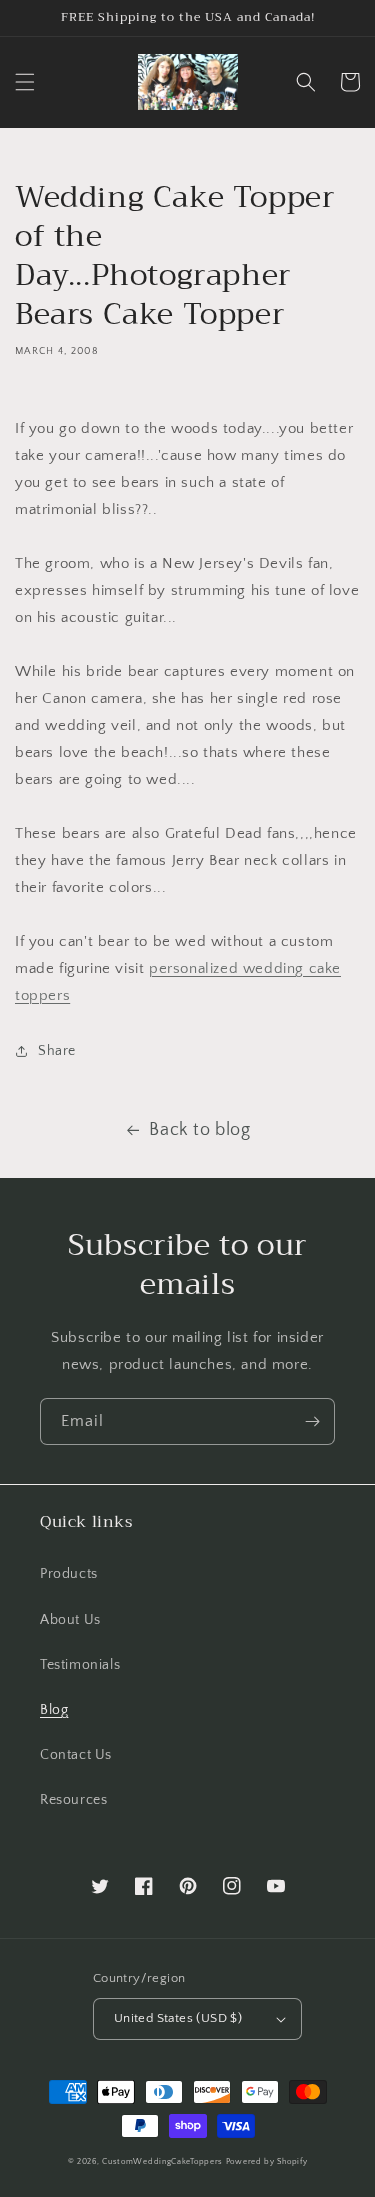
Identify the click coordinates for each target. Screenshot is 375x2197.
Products (69, 1574)
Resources (73, 1800)
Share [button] (57, 1051)
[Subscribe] (312, 1421)
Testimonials (80, 1665)
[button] (25, 82)
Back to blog (199, 1130)
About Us (70, 1620)
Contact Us (76, 1755)
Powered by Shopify (267, 2161)
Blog (54, 1710)
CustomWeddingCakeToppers (162, 2161)
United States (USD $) (178, 2018)
